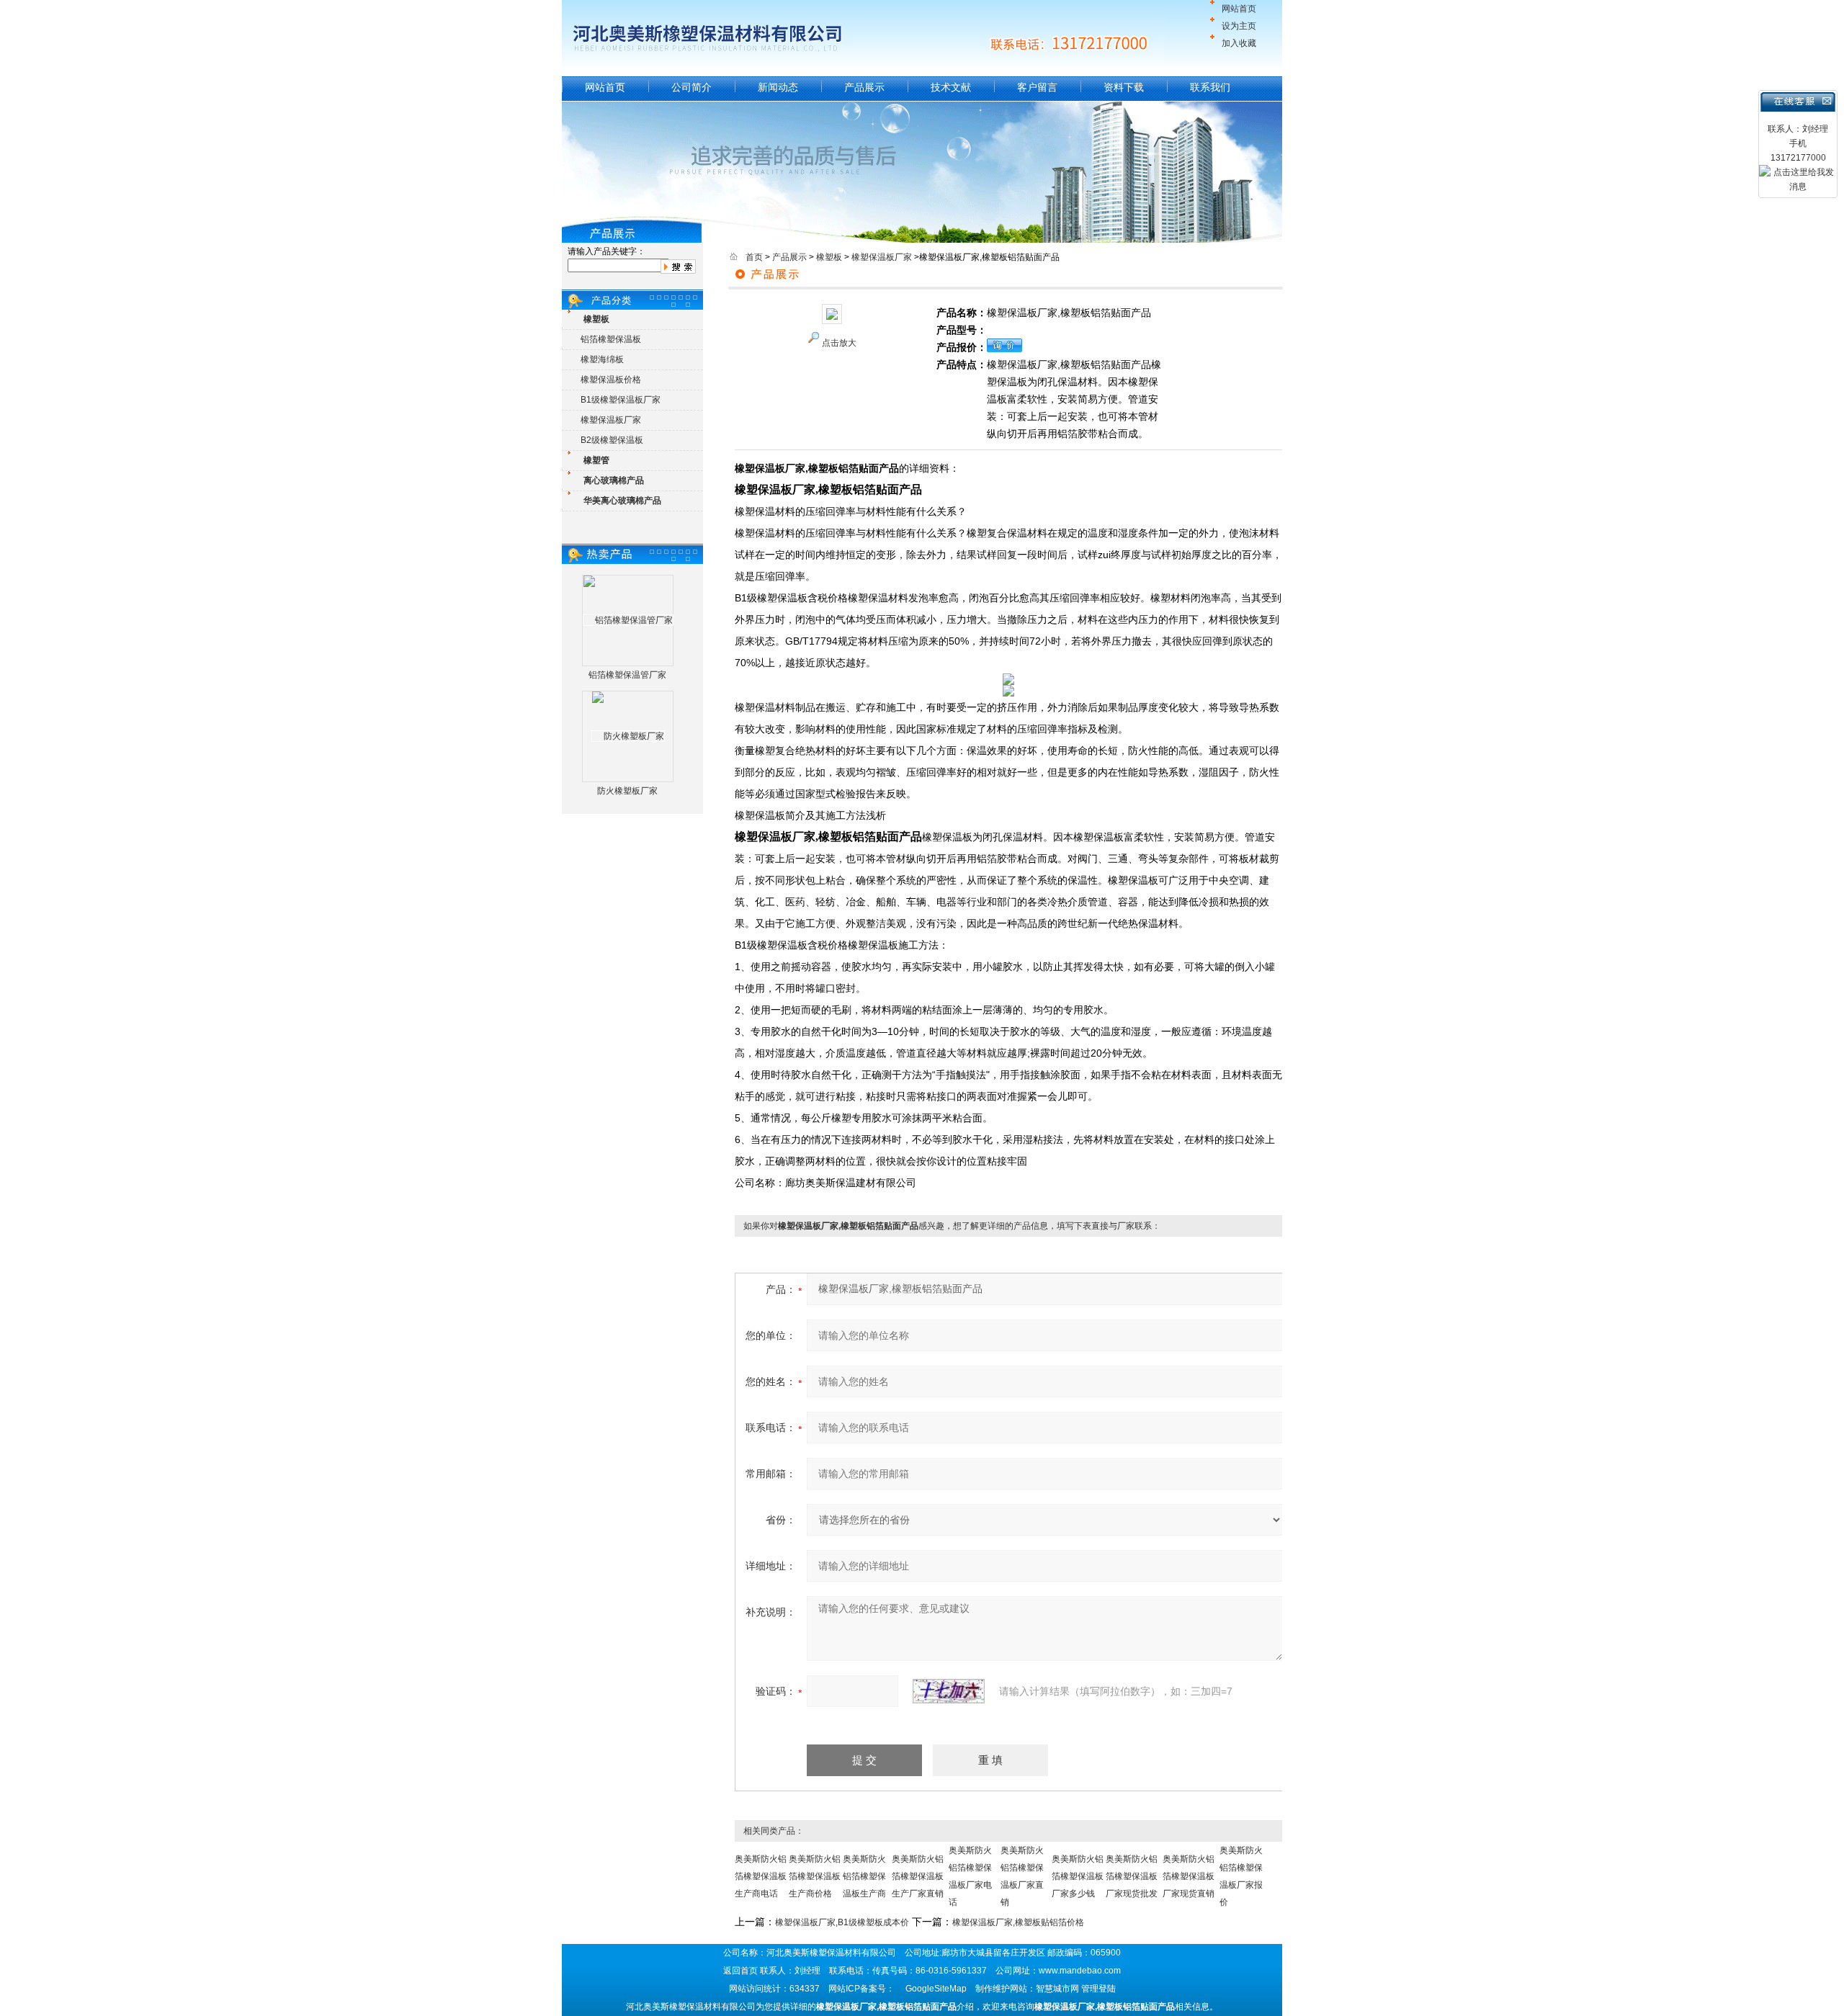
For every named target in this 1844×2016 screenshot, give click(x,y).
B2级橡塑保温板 (612, 440)
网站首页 (1239, 9)
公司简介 (691, 87)
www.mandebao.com (1080, 1971)
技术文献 (951, 87)
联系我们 (1210, 87)
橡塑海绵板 (602, 359)
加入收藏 (1239, 43)
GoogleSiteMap (936, 1989)
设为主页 (1239, 26)
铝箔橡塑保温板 (611, 339)
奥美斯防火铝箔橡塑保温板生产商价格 (815, 1876)
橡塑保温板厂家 (611, 420)
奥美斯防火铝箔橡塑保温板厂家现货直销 (1189, 1876)
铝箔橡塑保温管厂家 (627, 675)
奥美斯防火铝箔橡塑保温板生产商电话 (761, 1876)
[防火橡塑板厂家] (628, 736)
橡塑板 (829, 257)
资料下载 (1124, 87)
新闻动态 (778, 87)
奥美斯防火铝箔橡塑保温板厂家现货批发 (1132, 1876)
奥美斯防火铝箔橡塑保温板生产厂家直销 (918, 1876)
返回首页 (740, 1971)
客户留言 (1037, 87)
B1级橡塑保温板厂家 (621, 400)
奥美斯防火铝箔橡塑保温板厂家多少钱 (1078, 1876)
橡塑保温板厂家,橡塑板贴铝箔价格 (1018, 1922)
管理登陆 (1098, 1989)
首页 (754, 257)
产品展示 (864, 87)
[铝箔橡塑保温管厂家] (628, 620)
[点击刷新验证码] (949, 1691)
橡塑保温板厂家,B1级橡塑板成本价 (842, 1922)
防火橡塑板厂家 (627, 791)
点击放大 (839, 343)
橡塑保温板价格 (611, 380)
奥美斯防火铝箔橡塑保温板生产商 (864, 1876)
